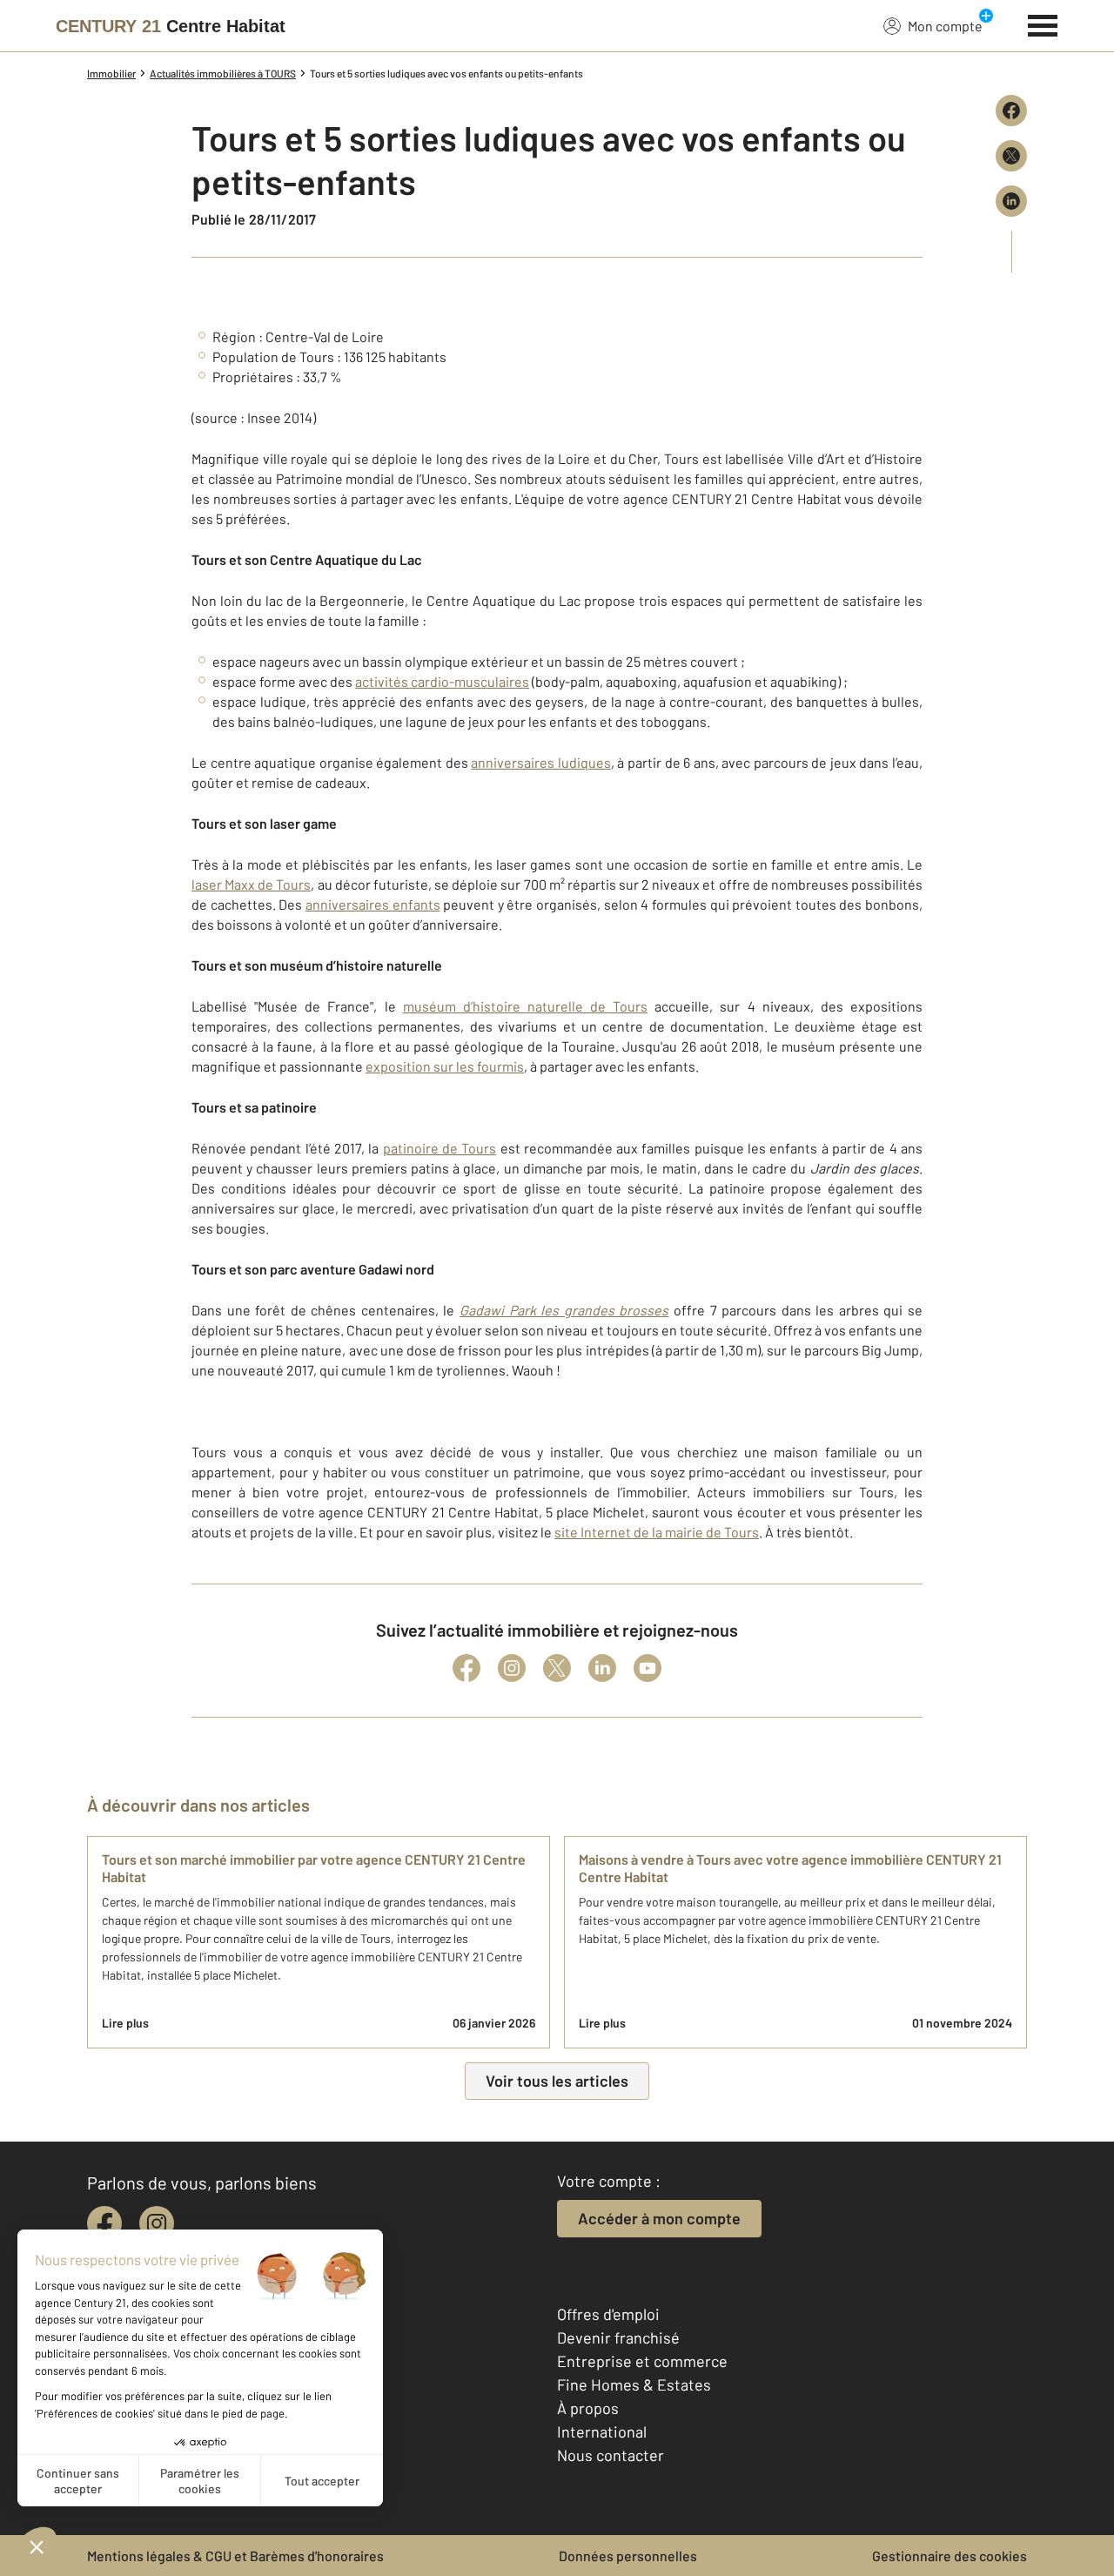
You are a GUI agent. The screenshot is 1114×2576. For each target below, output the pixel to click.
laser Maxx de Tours (251, 884)
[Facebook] (466, 1668)
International (602, 2431)
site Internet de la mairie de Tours (657, 1532)
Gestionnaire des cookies (950, 2556)
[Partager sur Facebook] (1011, 111)
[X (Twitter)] (557, 1668)
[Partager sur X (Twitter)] (1011, 156)
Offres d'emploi (608, 2314)
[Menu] (1043, 24)
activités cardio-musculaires (442, 681)
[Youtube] (648, 1668)
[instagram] (157, 2223)
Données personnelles (628, 2556)
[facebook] (104, 2223)
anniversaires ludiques (541, 762)
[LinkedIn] (602, 1668)
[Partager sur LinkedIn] (1011, 201)
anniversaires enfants (373, 904)
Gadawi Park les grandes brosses (564, 1310)
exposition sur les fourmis (445, 1066)
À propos (588, 2408)
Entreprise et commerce (642, 2361)
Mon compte (945, 26)
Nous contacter (611, 2455)
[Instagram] (512, 1668)
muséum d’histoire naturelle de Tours (526, 1006)
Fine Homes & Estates (634, 2384)
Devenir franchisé (618, 2337)
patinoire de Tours (440, 1148)
